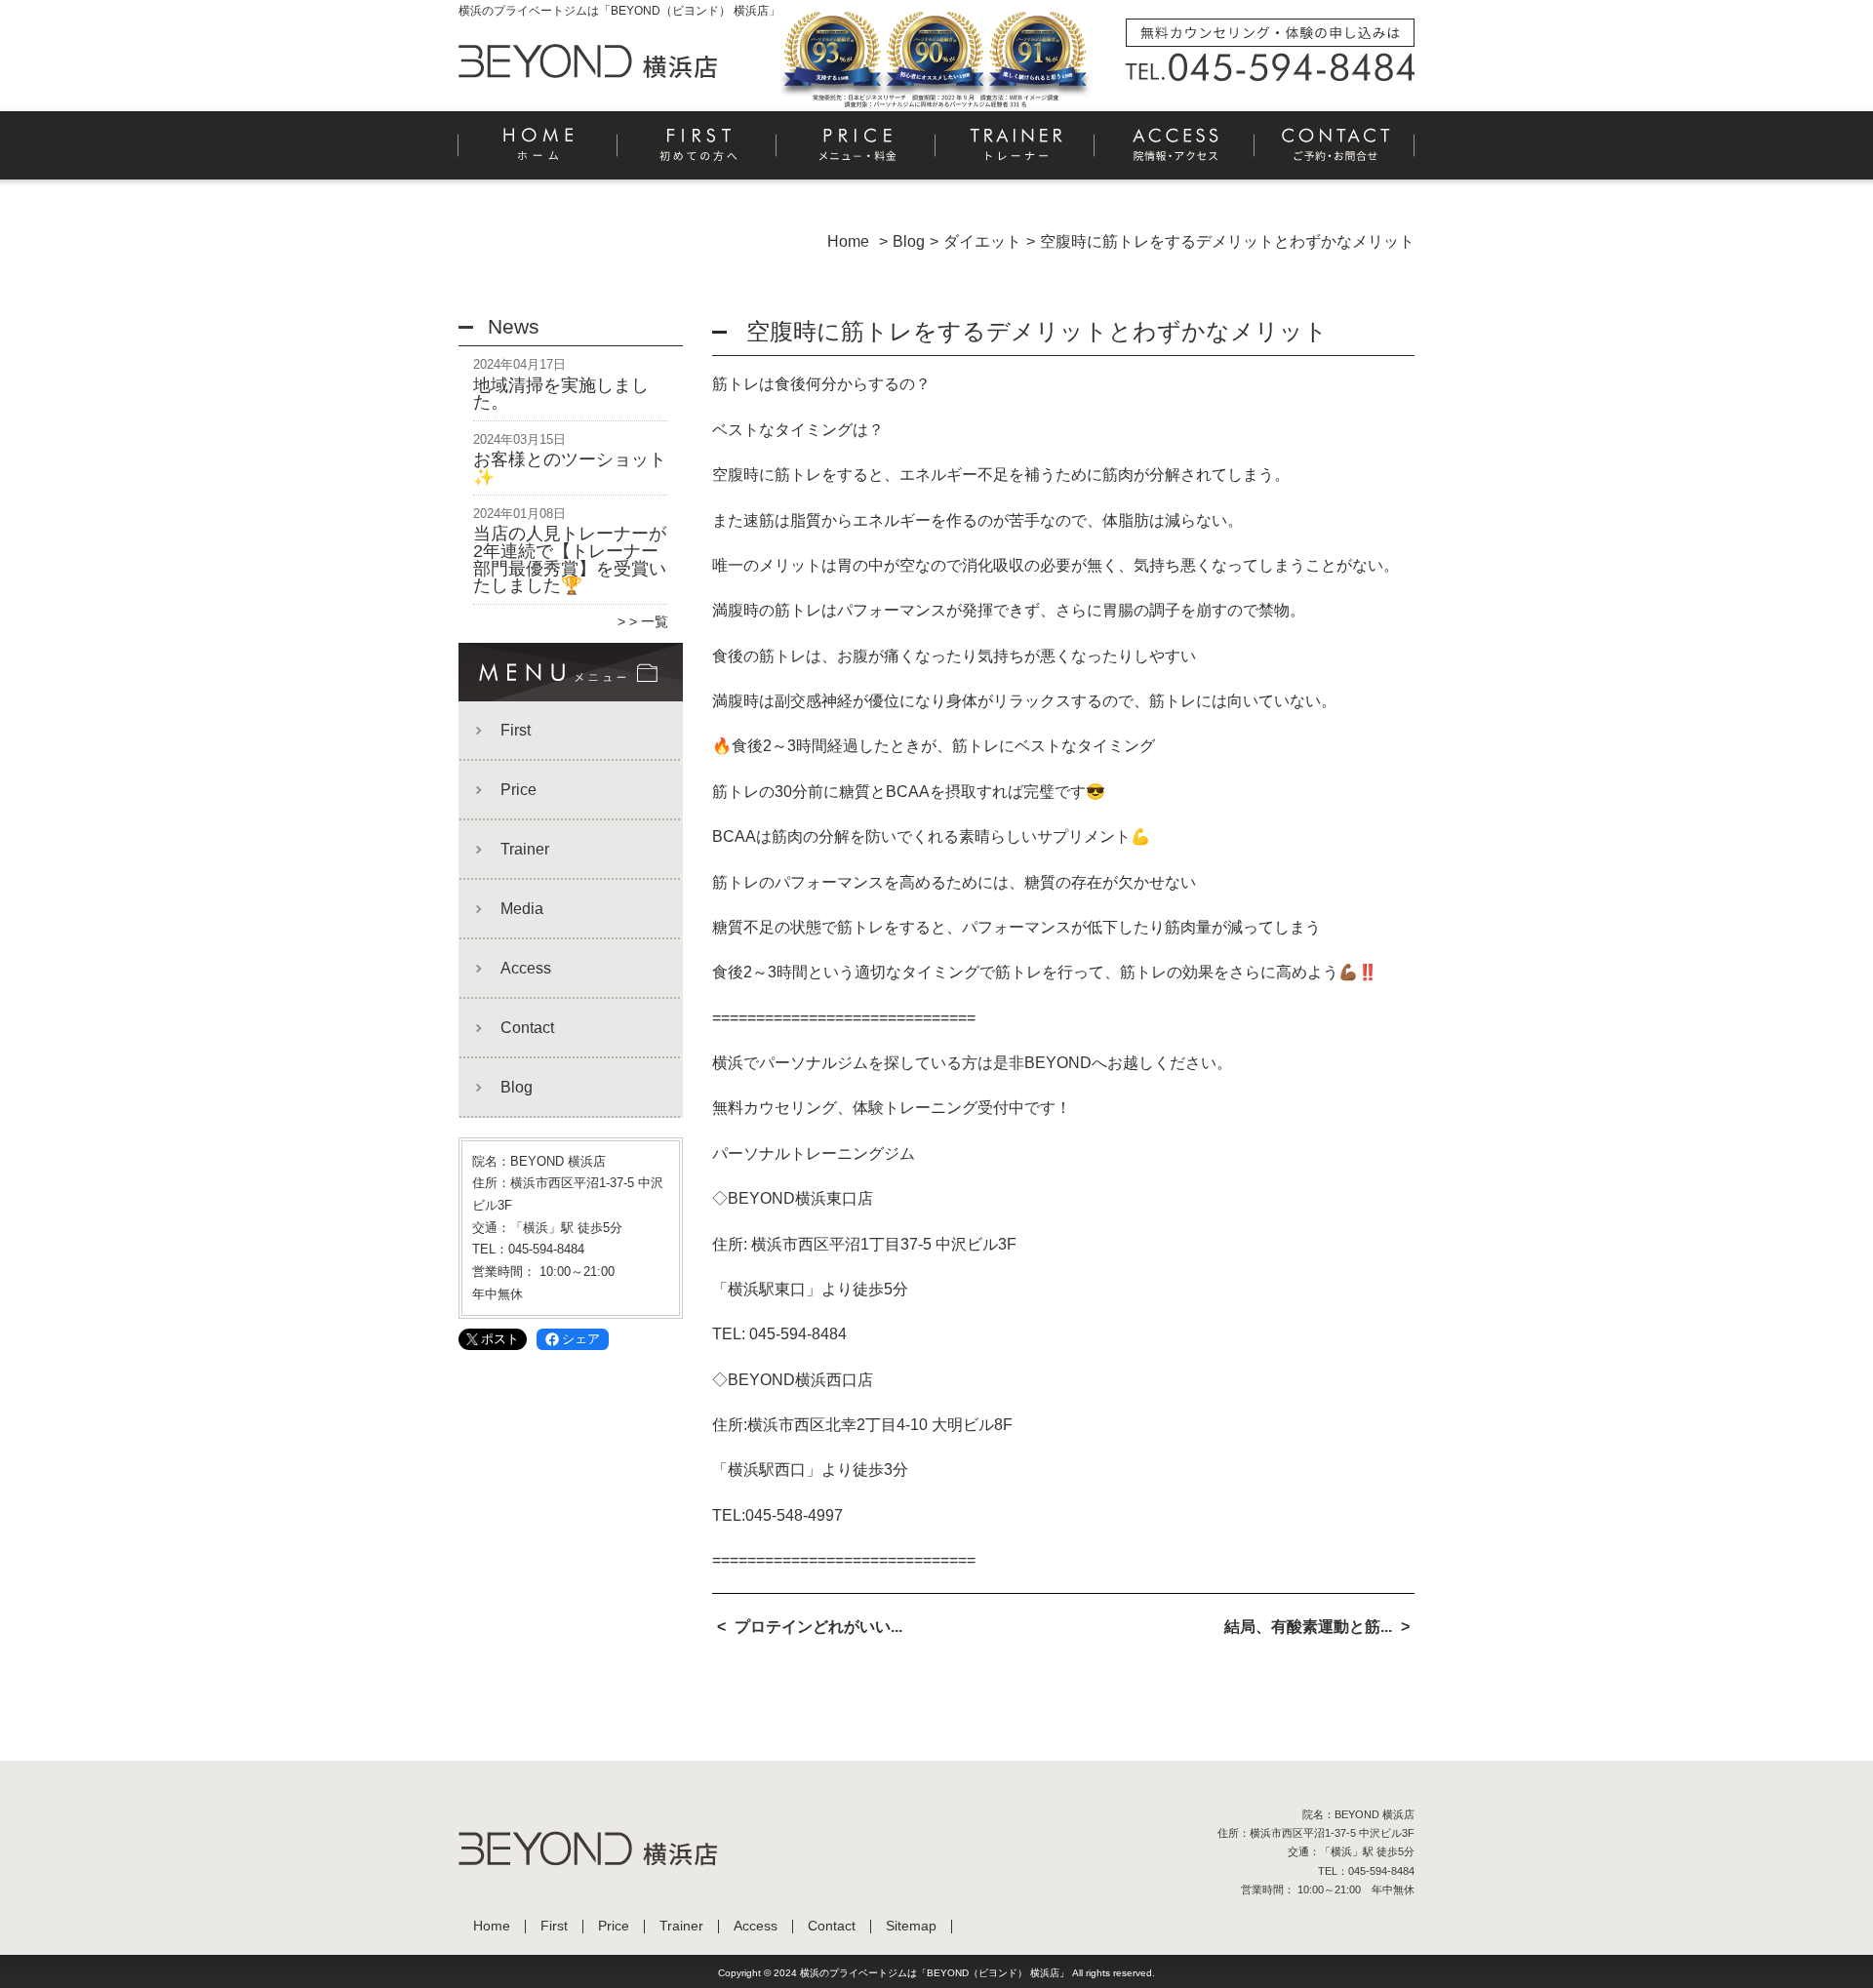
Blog (517, 1087)
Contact (1335, 152)
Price (857, 152)
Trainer (1016, 152)
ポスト (500, 1339)
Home (538, 152)
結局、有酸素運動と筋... (1308, 1627)
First (698, 152)
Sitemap (911, 1926)
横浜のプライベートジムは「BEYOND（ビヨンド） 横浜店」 (935, 1973)
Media (522, 909)
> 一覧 (649, 621)
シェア (581, 1339)
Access (1175, 152)
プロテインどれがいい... (818, 1627)
